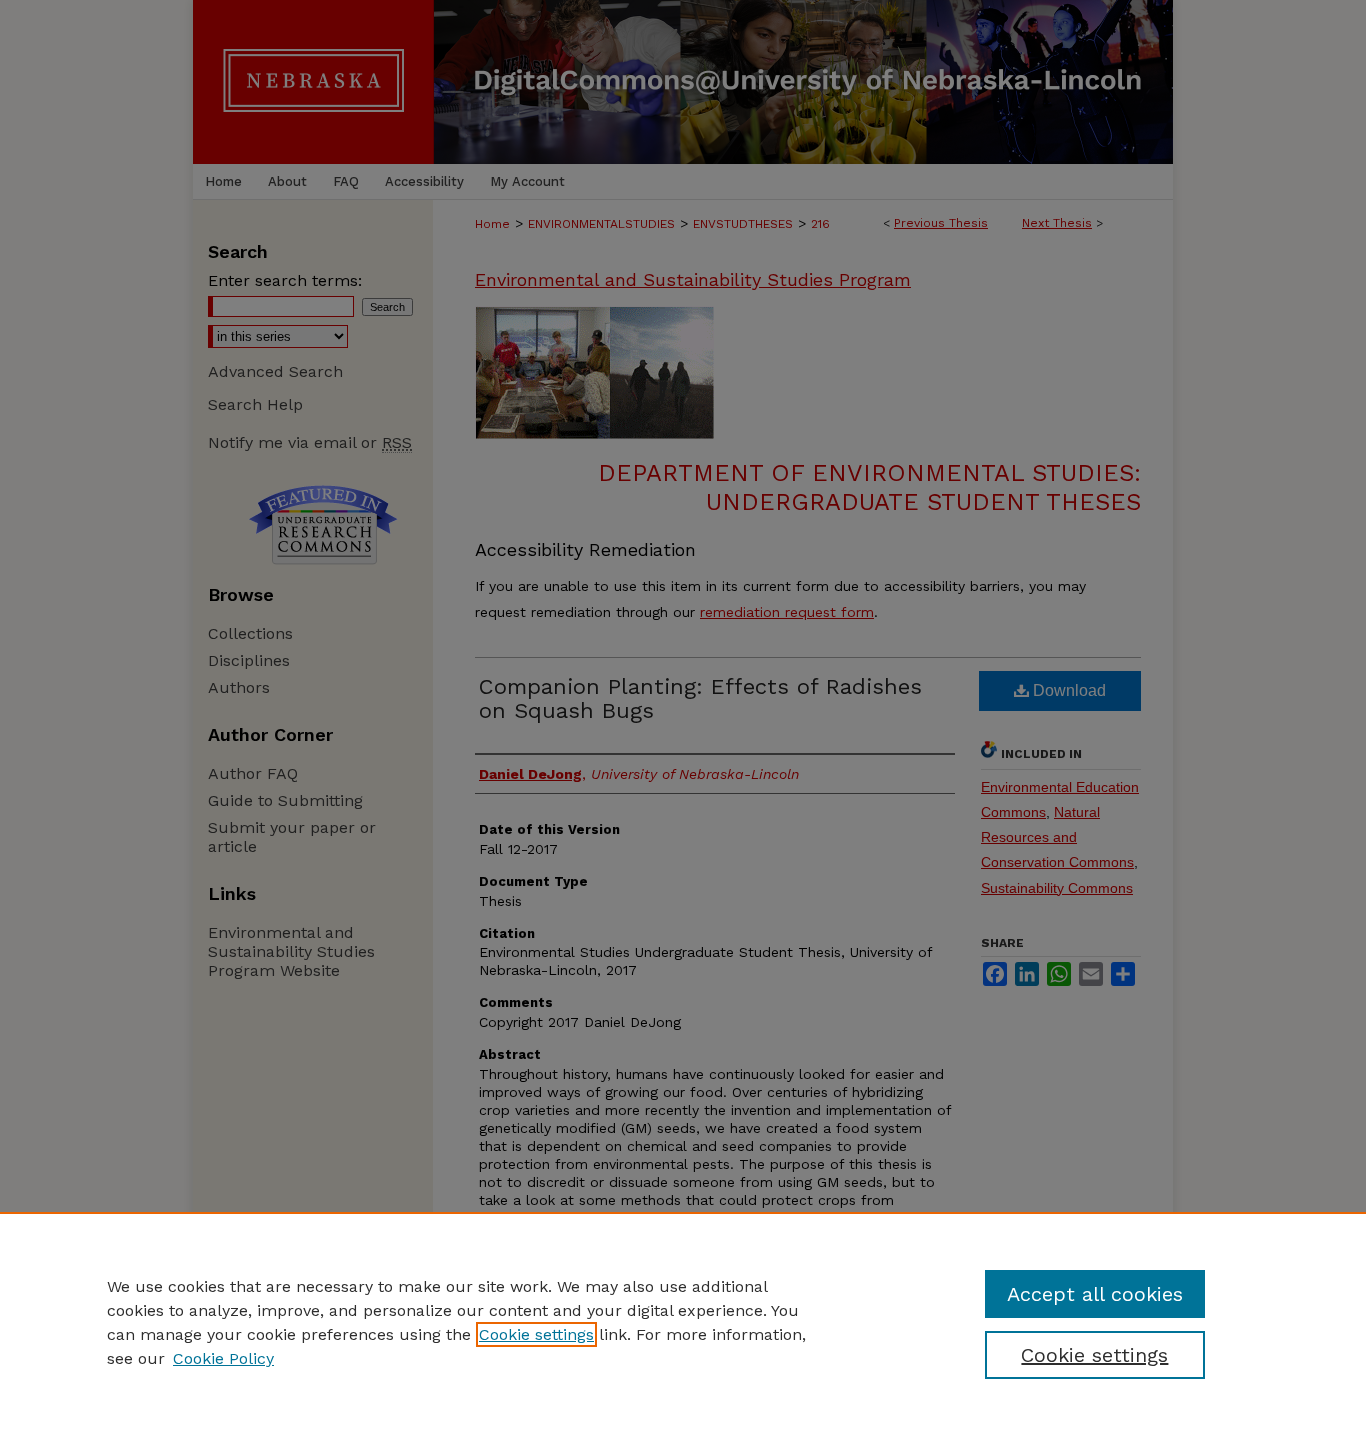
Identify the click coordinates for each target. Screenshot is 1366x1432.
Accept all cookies (1095, 1294)
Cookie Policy (223, 1358)
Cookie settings (536, 1334)
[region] (683, 1322)
